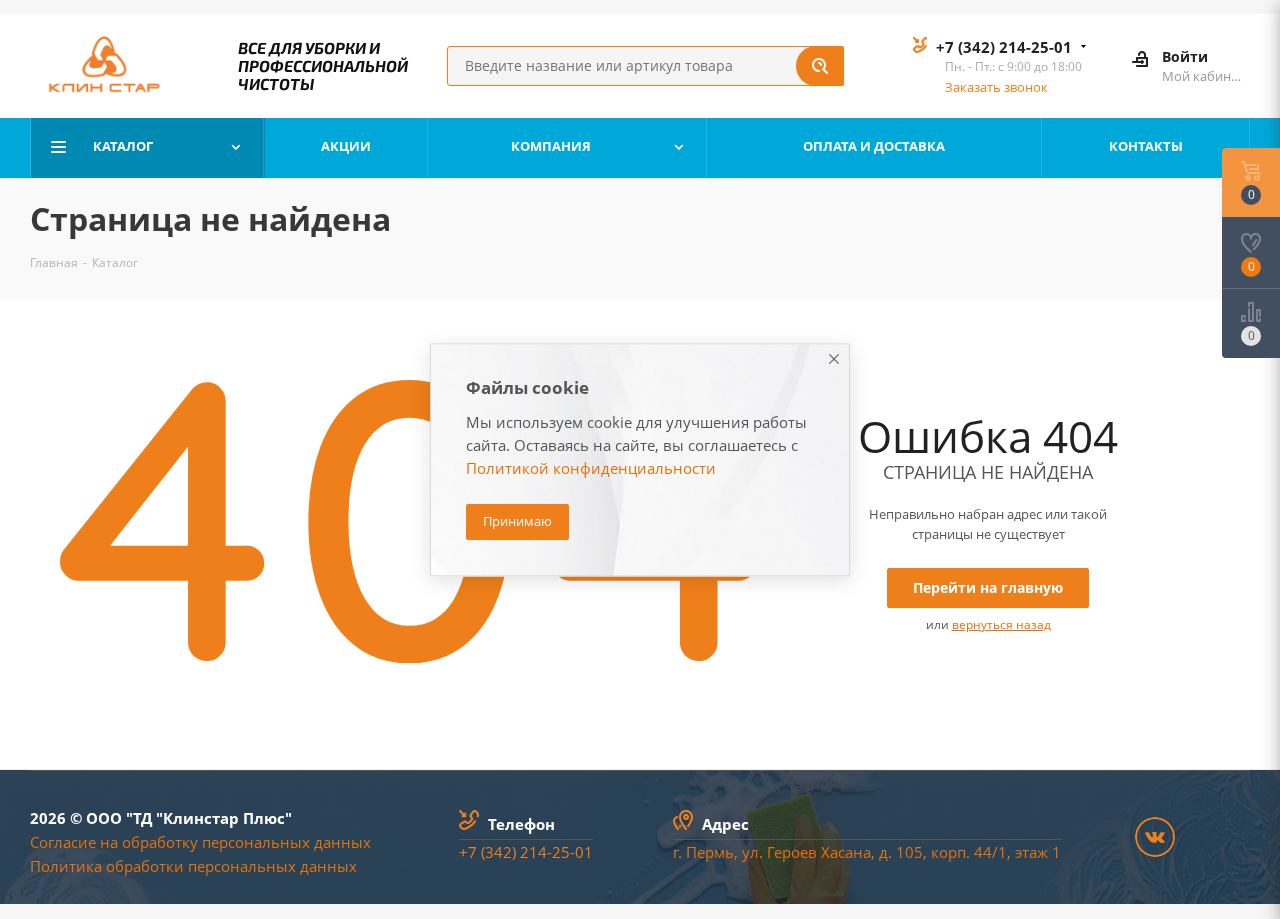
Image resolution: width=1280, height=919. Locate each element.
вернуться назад (1001, 624)
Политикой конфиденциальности (591, 468)
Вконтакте (1155, 837)
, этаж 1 (1034, 852)
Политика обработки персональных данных (193, 866)
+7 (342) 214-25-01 (1004, 47)
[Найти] (820, 66)
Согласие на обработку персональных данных (200, 842)
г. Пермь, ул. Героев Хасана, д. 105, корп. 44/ (835, 852)
